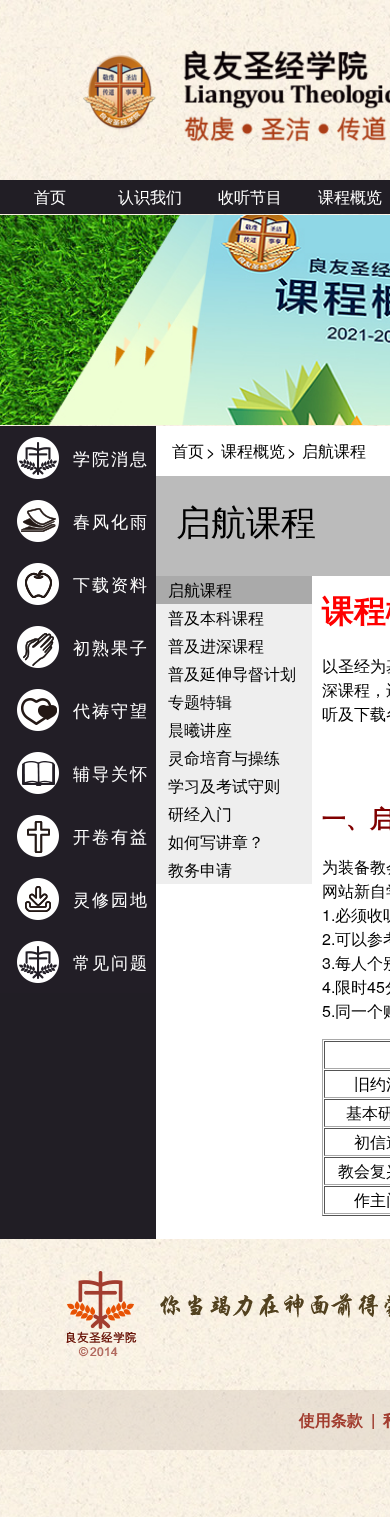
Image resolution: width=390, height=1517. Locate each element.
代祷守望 (111, 709)
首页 (50, 196)
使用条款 (331, 1419)
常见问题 (111, 961)
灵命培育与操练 (224, 757)
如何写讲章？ (216, 841)
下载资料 (111, 583)
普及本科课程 (216, 617)
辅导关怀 (111, 772)
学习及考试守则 (224, 785)
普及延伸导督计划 (232, 673)
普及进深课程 (216, 645)
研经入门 (200, 813)
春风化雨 (111, 520)
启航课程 (200, 589)
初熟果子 (111, 646)
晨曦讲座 (200, 729)
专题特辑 (200, 701)
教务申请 (200, 869)
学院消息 (111, 457)
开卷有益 (111, 835)
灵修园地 (111, 898)
